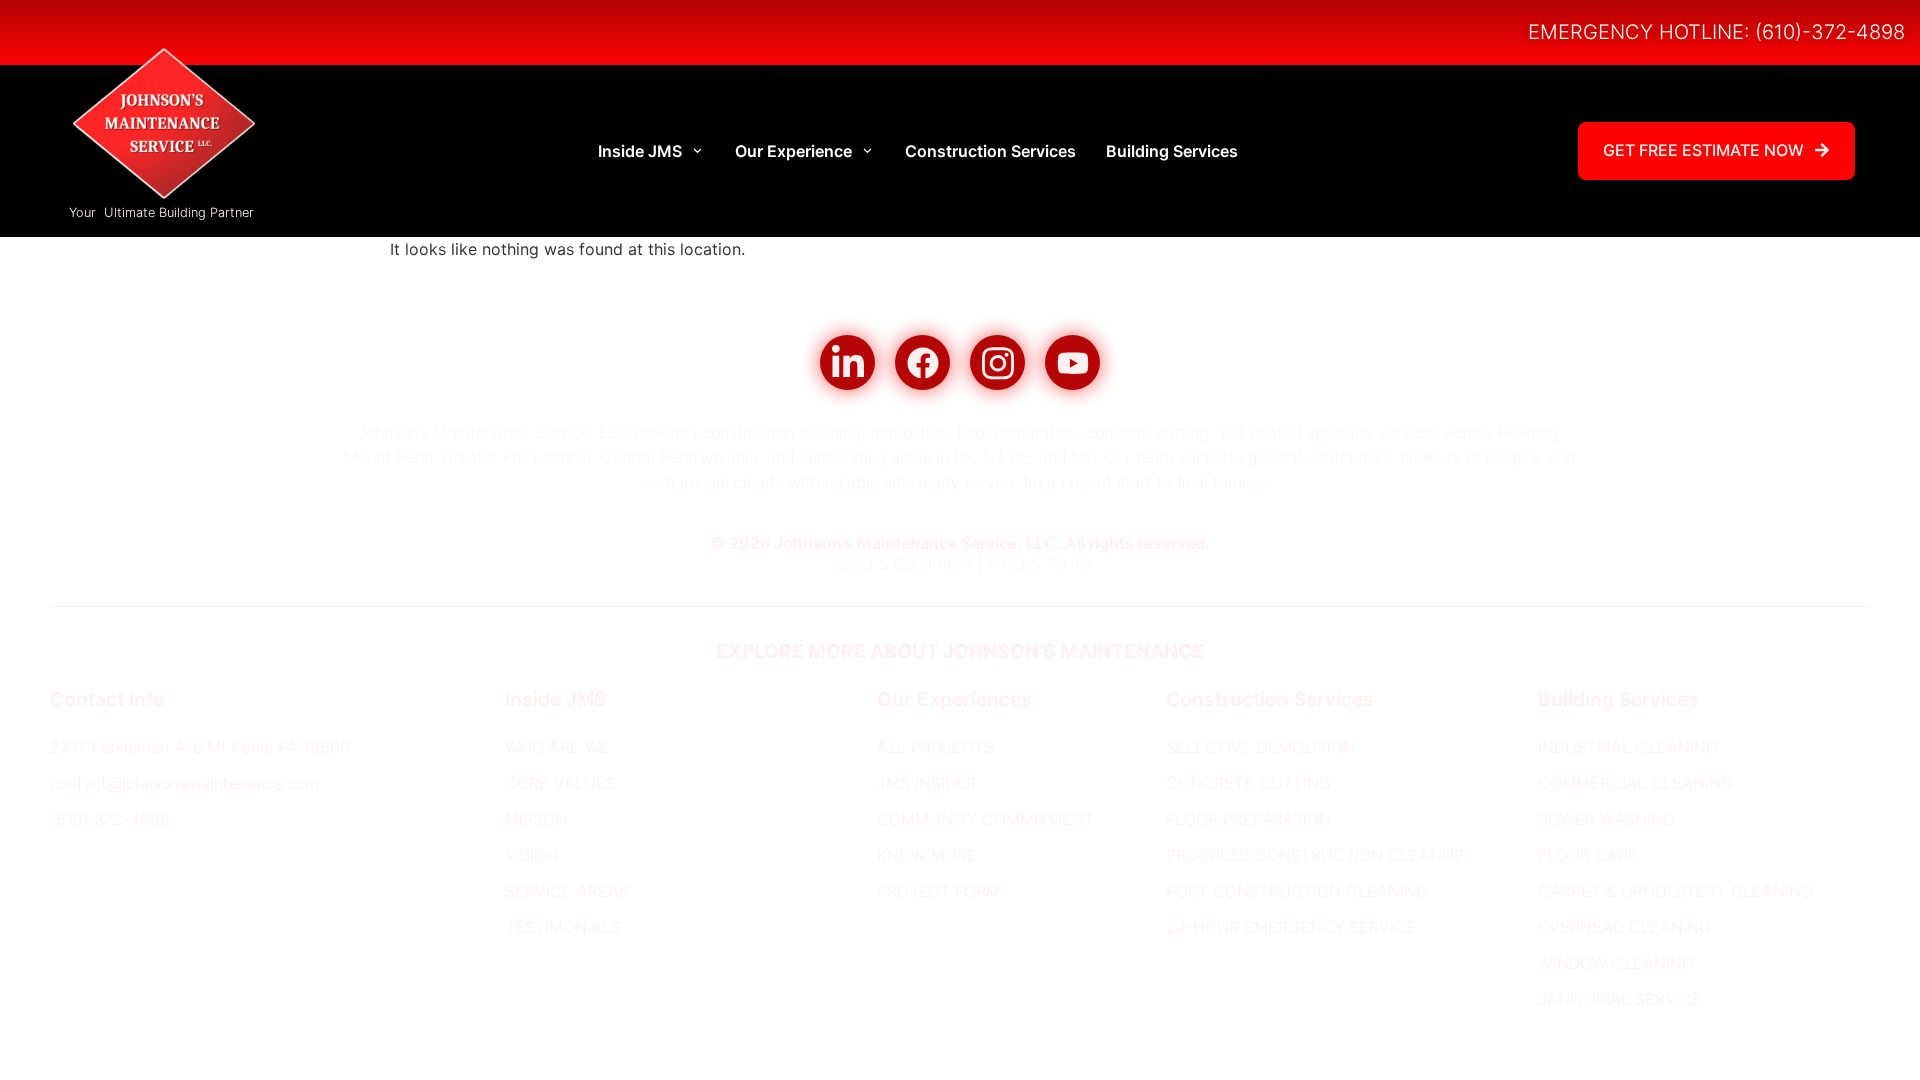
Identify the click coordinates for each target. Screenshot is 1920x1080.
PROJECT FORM (938, 892)
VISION (531, 856)
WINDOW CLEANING (1616, 964)
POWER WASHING (1606, 820)
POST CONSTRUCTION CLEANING (1297, 892)
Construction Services (990, 151)
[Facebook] (922, 362)
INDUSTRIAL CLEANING (1628, 748)
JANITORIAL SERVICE (1620, 1000)
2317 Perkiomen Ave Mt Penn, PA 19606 (200, 748)
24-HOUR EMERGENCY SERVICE (1291, 928)
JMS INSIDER (926, 784)
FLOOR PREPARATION (1248, 820)
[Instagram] (997, 362)
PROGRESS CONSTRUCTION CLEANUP (1315, 856)
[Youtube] (1072, 362)
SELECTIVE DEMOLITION (1260, 748)
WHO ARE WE (557, 748)
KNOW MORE (927, 856)
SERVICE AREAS (567, 892)
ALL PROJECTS (935, 748)
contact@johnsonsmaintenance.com (184, 784)
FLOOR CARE (1588, 856)
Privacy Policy (1040, 563)
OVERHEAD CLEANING (1624, 928)
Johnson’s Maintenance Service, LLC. (917, 543)
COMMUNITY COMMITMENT (985, 820)
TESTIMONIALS (563, 928)
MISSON (536, 820)
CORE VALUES (560, 784)
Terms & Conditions (900, 563)
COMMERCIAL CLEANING (1635, 784)
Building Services (1172, 151)
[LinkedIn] (847, 362)
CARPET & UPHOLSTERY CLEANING (1675, 892)
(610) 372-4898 (110, 820)
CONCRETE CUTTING (1248, 784)
